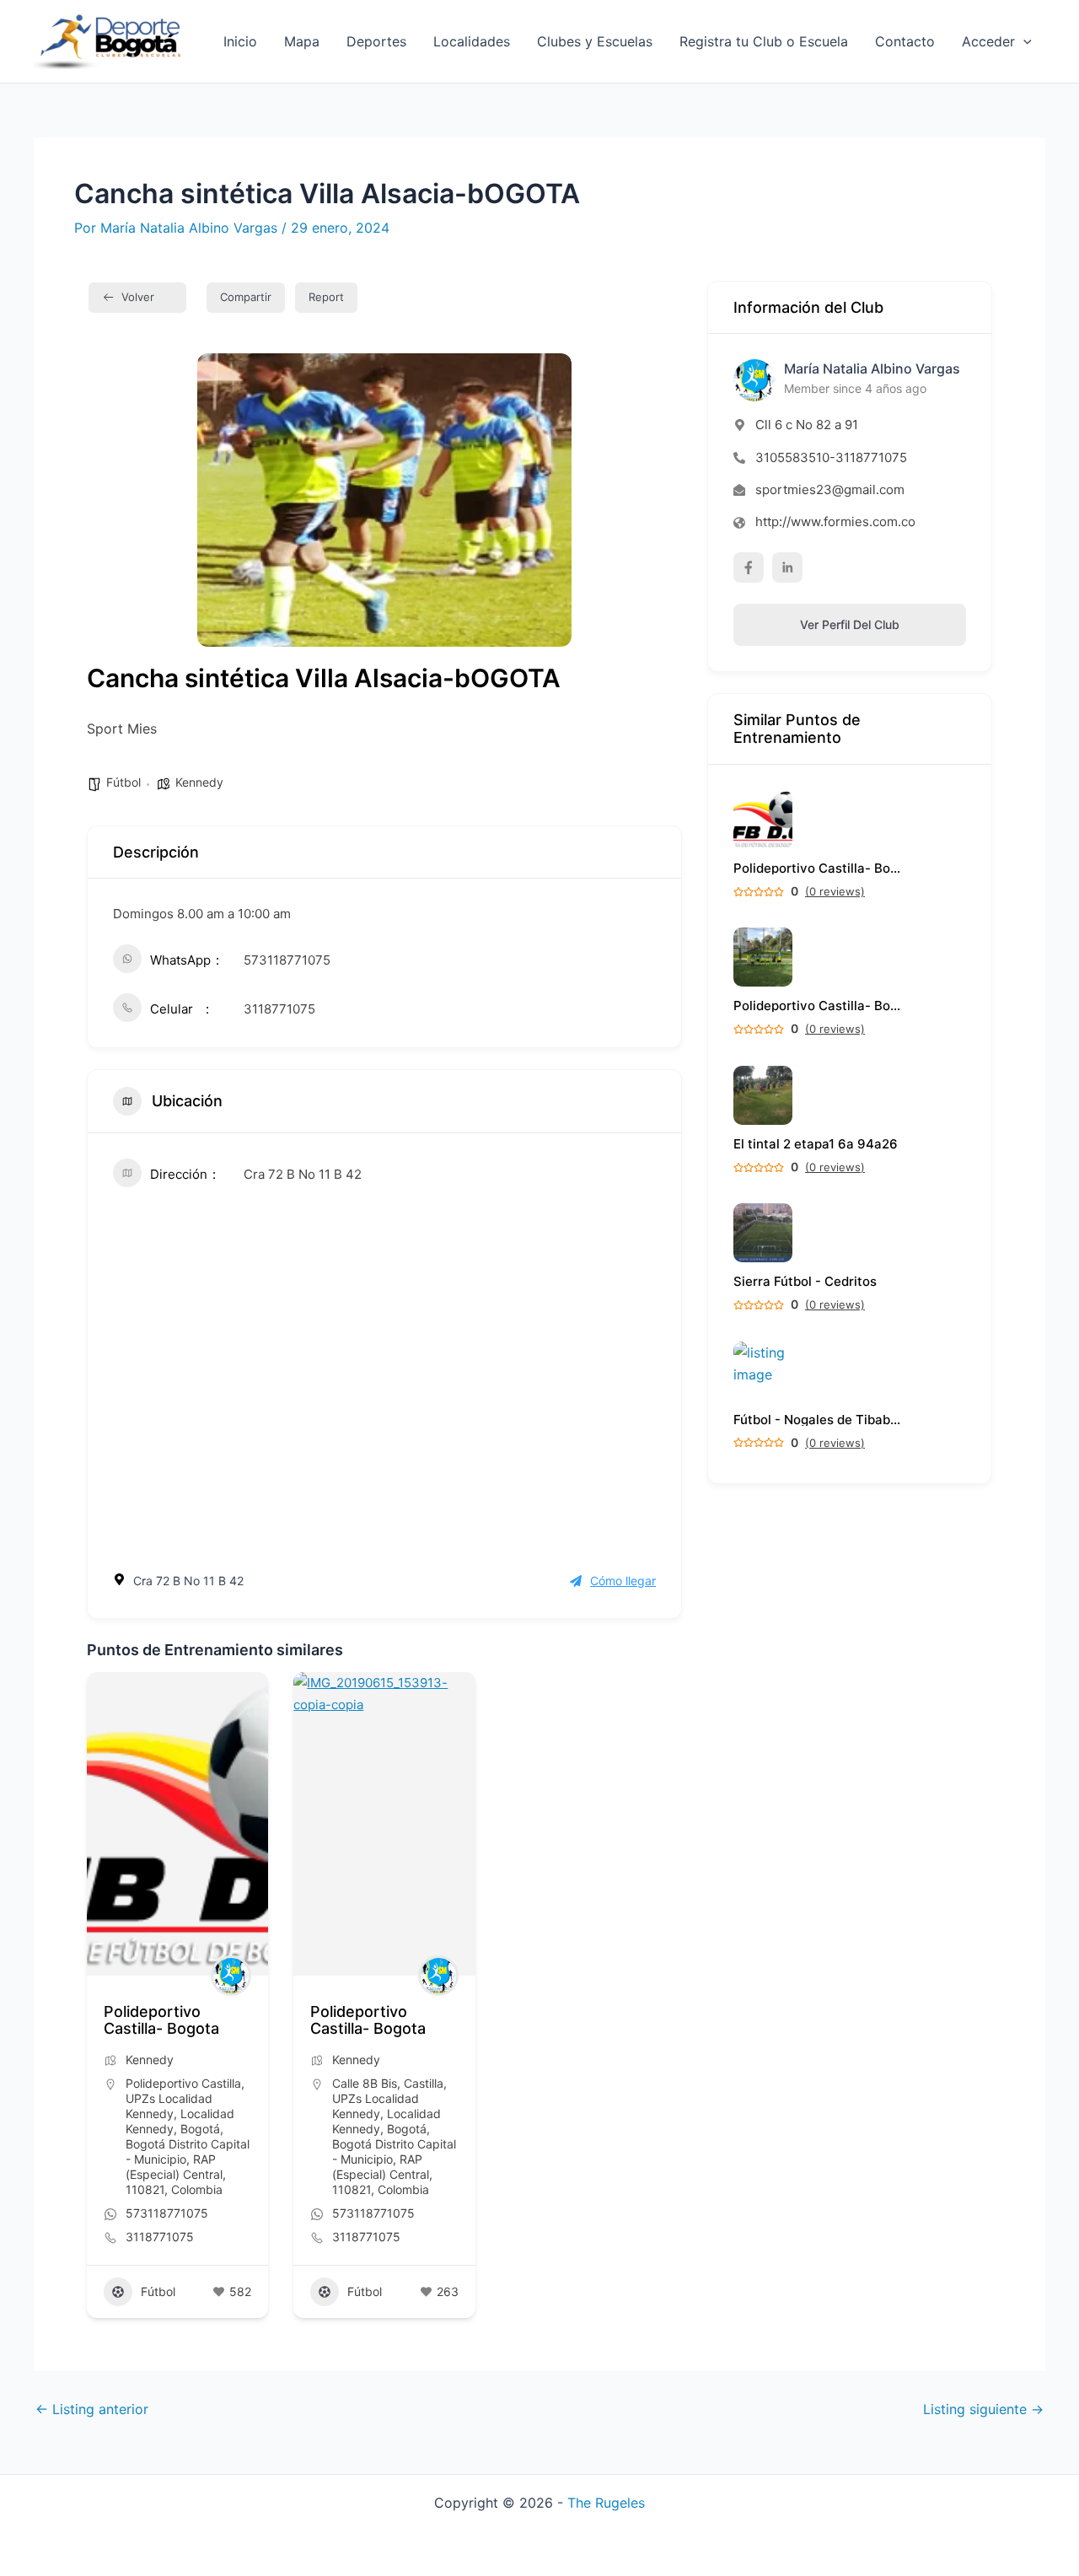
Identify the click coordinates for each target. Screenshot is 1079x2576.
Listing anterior (92, 2409)
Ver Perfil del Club (850, 624)
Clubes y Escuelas (595, 41)
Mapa (302, 41)
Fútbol (123, 782)
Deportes (376, 41)
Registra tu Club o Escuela (764, 41)
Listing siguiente (983, 2409)
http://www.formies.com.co (835, 522)
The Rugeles (606, 2503)
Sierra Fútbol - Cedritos (805, 1281)
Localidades (472, 41)
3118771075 (279, 1009)
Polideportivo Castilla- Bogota (161, 2020)
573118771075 (287, 960)
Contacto (905, 41)
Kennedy (199, 782)
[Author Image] (231, 1976)
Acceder (988, 41)
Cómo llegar (623, 1581)
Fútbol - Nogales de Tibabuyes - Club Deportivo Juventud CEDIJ (818, 1420)
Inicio (240, 41)
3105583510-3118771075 (831, 457)
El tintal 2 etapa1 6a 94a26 (816, 1144)
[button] (1023, 41)
